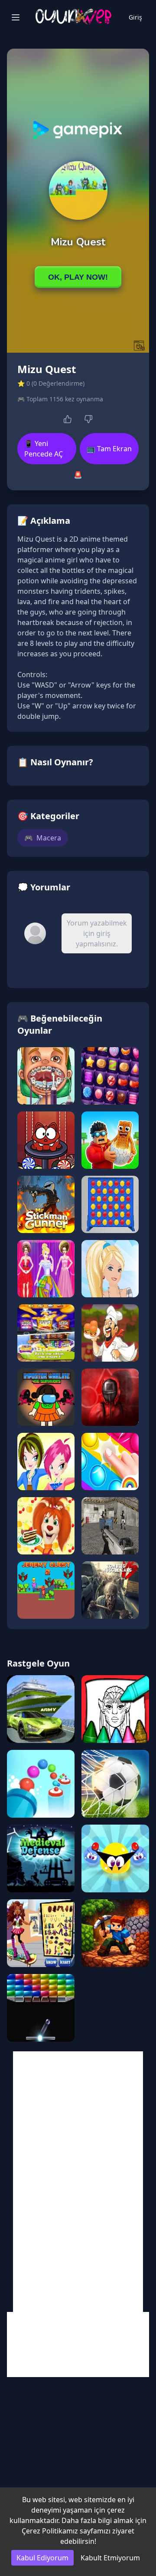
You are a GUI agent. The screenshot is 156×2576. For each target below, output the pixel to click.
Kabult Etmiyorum (110, 2558)
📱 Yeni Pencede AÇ (44, 449)
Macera (43, 838)
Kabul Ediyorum (42, 2558)
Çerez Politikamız (50, 2531)
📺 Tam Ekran (109, 449)
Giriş (135, 17)
